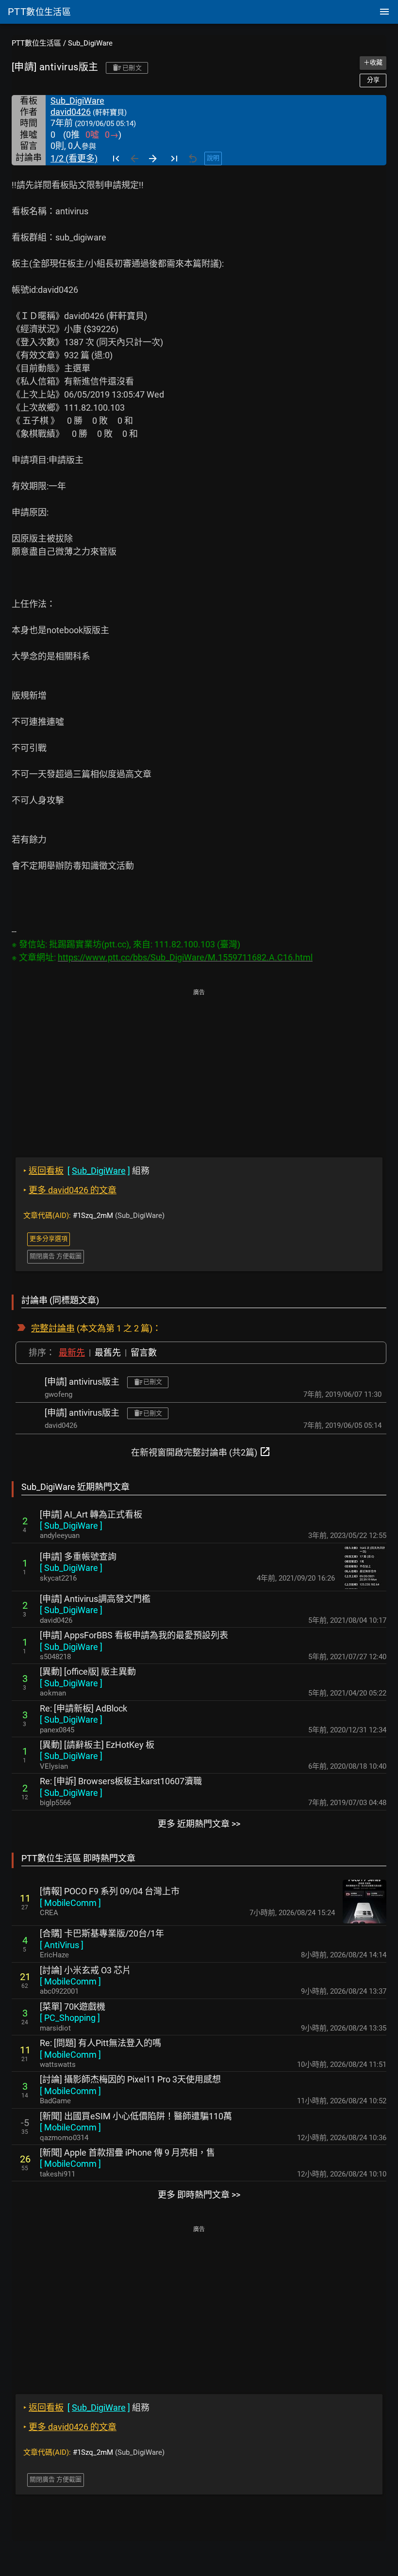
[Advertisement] (199, 1066)
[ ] (71, 1526)
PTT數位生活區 (36, 43)
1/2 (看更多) (74, 158)
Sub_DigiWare (90, 43)
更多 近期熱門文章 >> (199, 1824)
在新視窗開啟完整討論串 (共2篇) (201, 1452)
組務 (86, 1171)
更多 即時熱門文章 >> (199, 2195)
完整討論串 (53, 1328)
